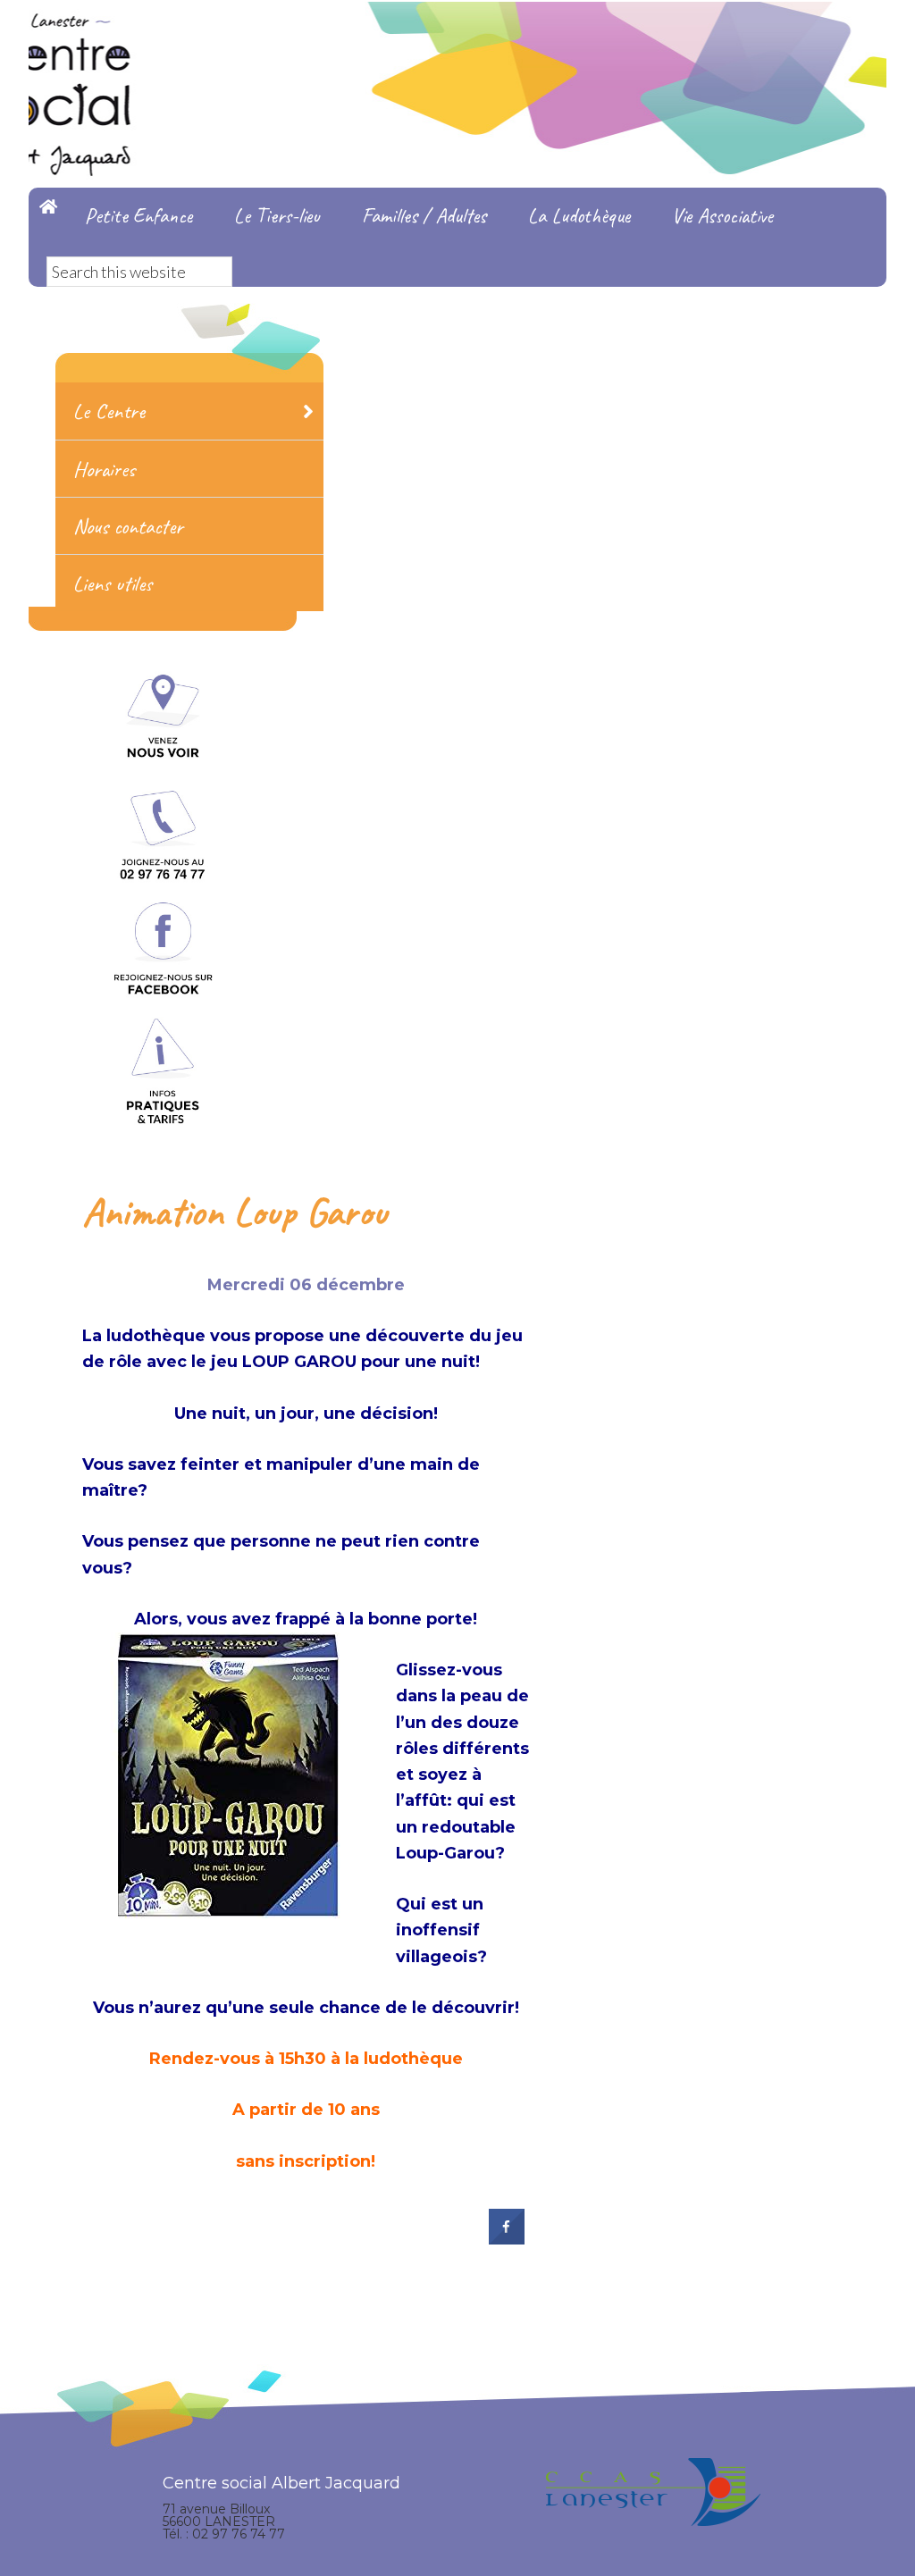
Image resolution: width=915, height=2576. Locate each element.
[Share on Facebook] (507, 2239)
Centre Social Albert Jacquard (457, 36)
